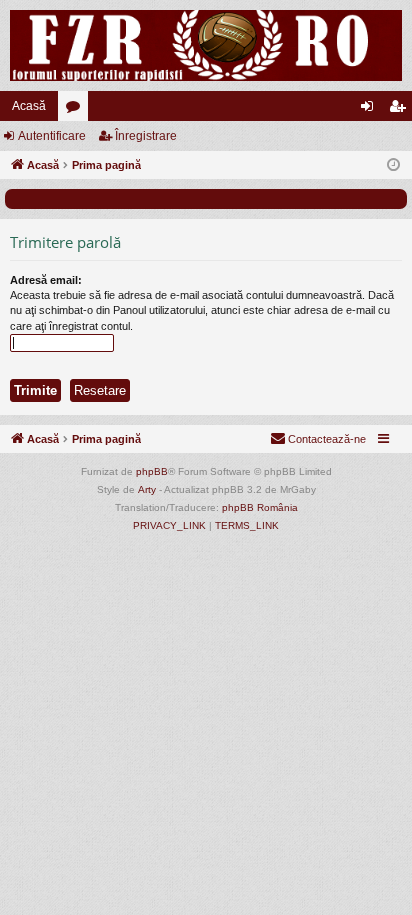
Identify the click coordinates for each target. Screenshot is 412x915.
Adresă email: (46, 280)
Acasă (29, 106)
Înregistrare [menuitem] (401, 110)
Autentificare (52, 136)
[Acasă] (206, 45)
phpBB (152, 471)
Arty (147, 489)
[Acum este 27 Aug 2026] (393, 165)
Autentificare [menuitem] (371, 110)
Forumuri (77, 110)
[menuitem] (318, 439)
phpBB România (260, 507)
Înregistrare (146, 136)
